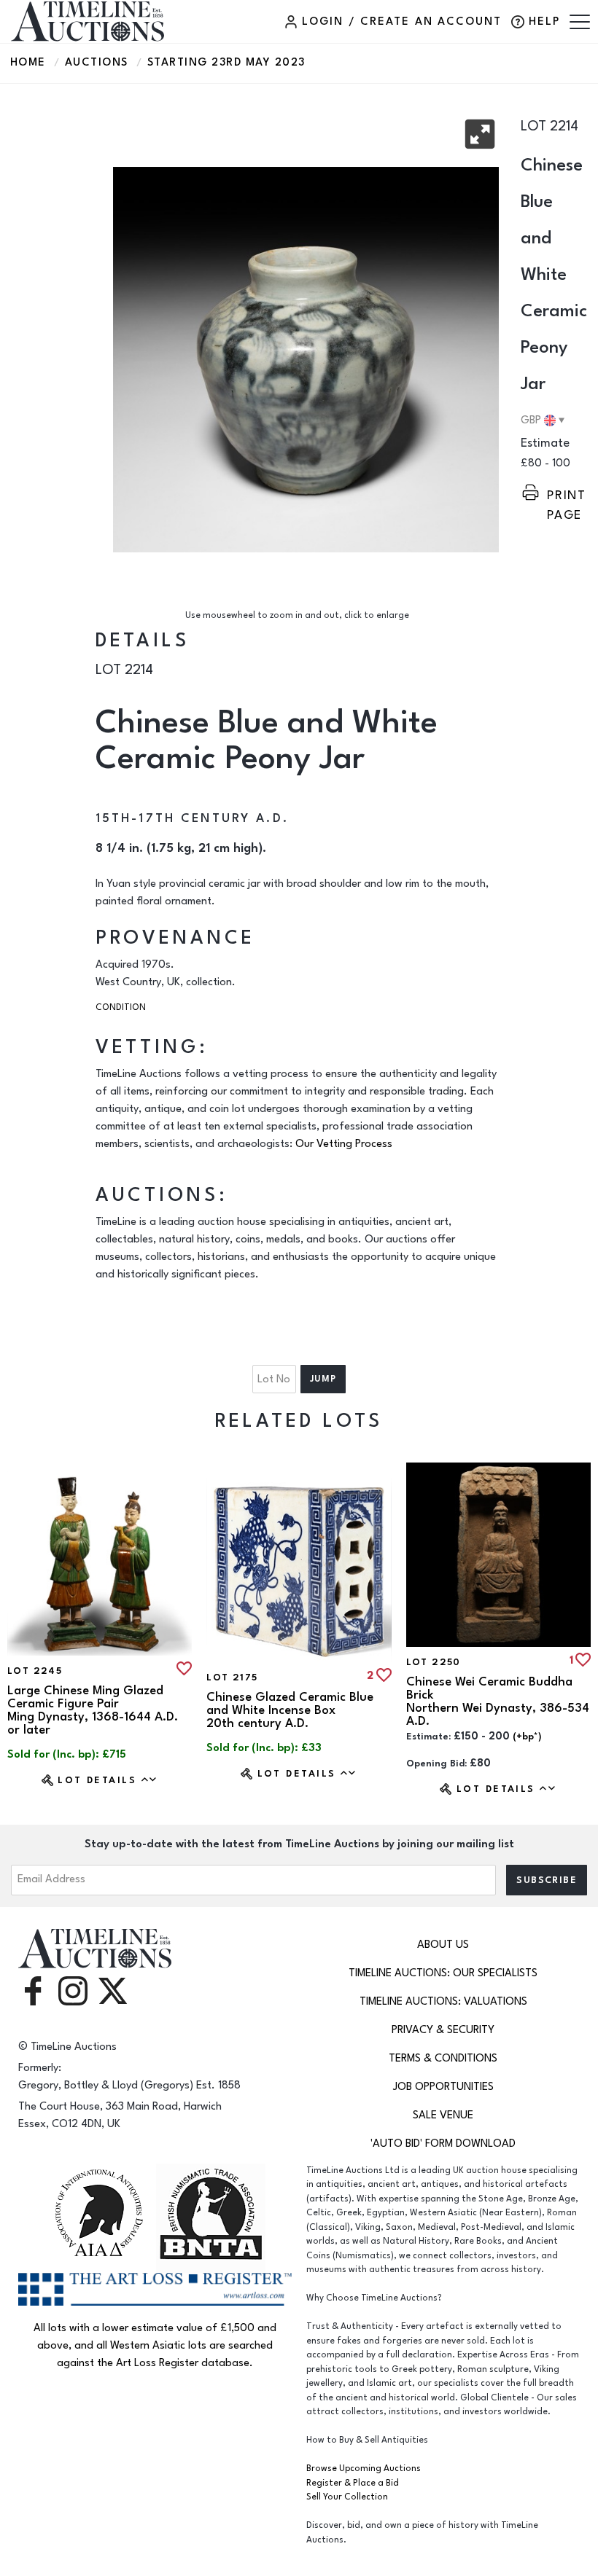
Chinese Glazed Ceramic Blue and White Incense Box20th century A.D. (290, 1710)
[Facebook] (33, 1990)
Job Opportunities (443, 2087)
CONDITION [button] (121, 1007)
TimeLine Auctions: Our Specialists (443, 1973)
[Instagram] (73, 1990)
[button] (480, 134)
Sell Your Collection (347, 2497)
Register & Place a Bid (353, 2483)
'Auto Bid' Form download (443, 2144)
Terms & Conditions (443, 2058)
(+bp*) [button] (527, 1737)
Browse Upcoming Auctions (364, 2469)
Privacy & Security (443, 2030)
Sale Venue (443, 2115)
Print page (567, 496)
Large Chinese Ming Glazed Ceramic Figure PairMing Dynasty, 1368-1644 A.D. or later (93, 1710)
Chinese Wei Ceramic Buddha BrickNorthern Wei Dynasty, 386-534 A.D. (498, 1702)
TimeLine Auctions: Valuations (443, 2001)
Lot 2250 (434, 1662)
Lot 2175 (232, 1677)
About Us (443, 1945)
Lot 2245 (35, 1671)
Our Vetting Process (344, 1144)
